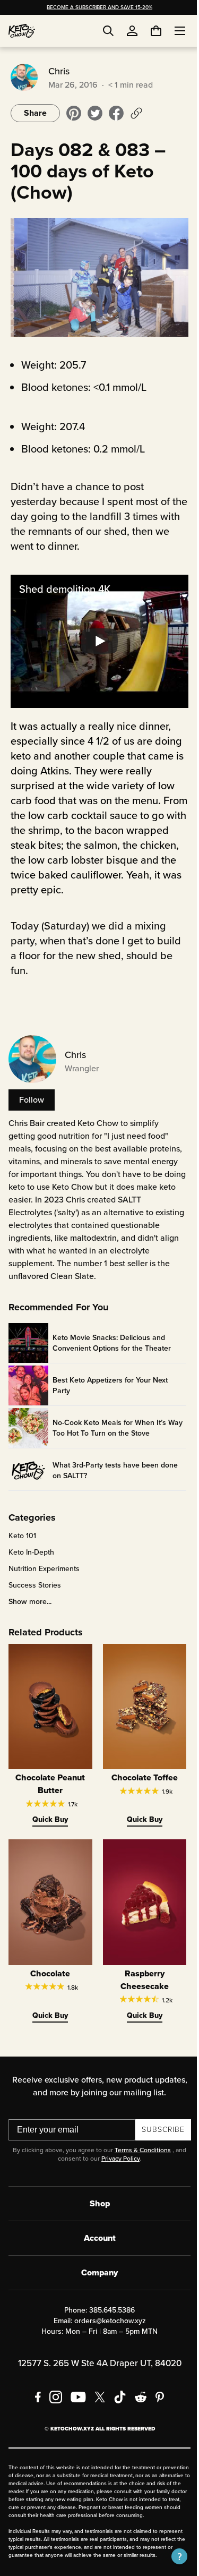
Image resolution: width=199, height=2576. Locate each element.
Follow (32, 1089)
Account (96, 2227)
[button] (171, 2556)
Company (96, 2262)
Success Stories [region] (35, 1587)
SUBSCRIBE (159, 2119)
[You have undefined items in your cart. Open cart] (148, 31)
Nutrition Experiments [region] (44, 1571)
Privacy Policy (117, 2148)
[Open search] (108, 31)
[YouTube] (74, 2386)
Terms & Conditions (139, 2139)
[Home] (22, 31)
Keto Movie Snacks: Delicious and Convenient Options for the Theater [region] (112, 1344)
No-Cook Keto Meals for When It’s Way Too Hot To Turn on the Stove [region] (109, 1429)
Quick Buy (49, 1815)
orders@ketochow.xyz (106, 2310)
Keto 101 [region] (22, 1538)
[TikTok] (116, 2386)
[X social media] (96, 2386)
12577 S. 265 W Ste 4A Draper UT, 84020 (96, 2353)
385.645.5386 (108, 2300)
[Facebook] (34, 2386)
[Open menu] (172, 31)
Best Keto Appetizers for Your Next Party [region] (110, 1387)
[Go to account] (132, 31)
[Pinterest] (156, 2386)
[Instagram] (51, 2386)
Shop (96, 2193)
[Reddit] (137, 2386)
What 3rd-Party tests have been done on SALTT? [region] (115, 1472)
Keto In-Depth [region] (31, 1554)
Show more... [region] (30, 1603)
